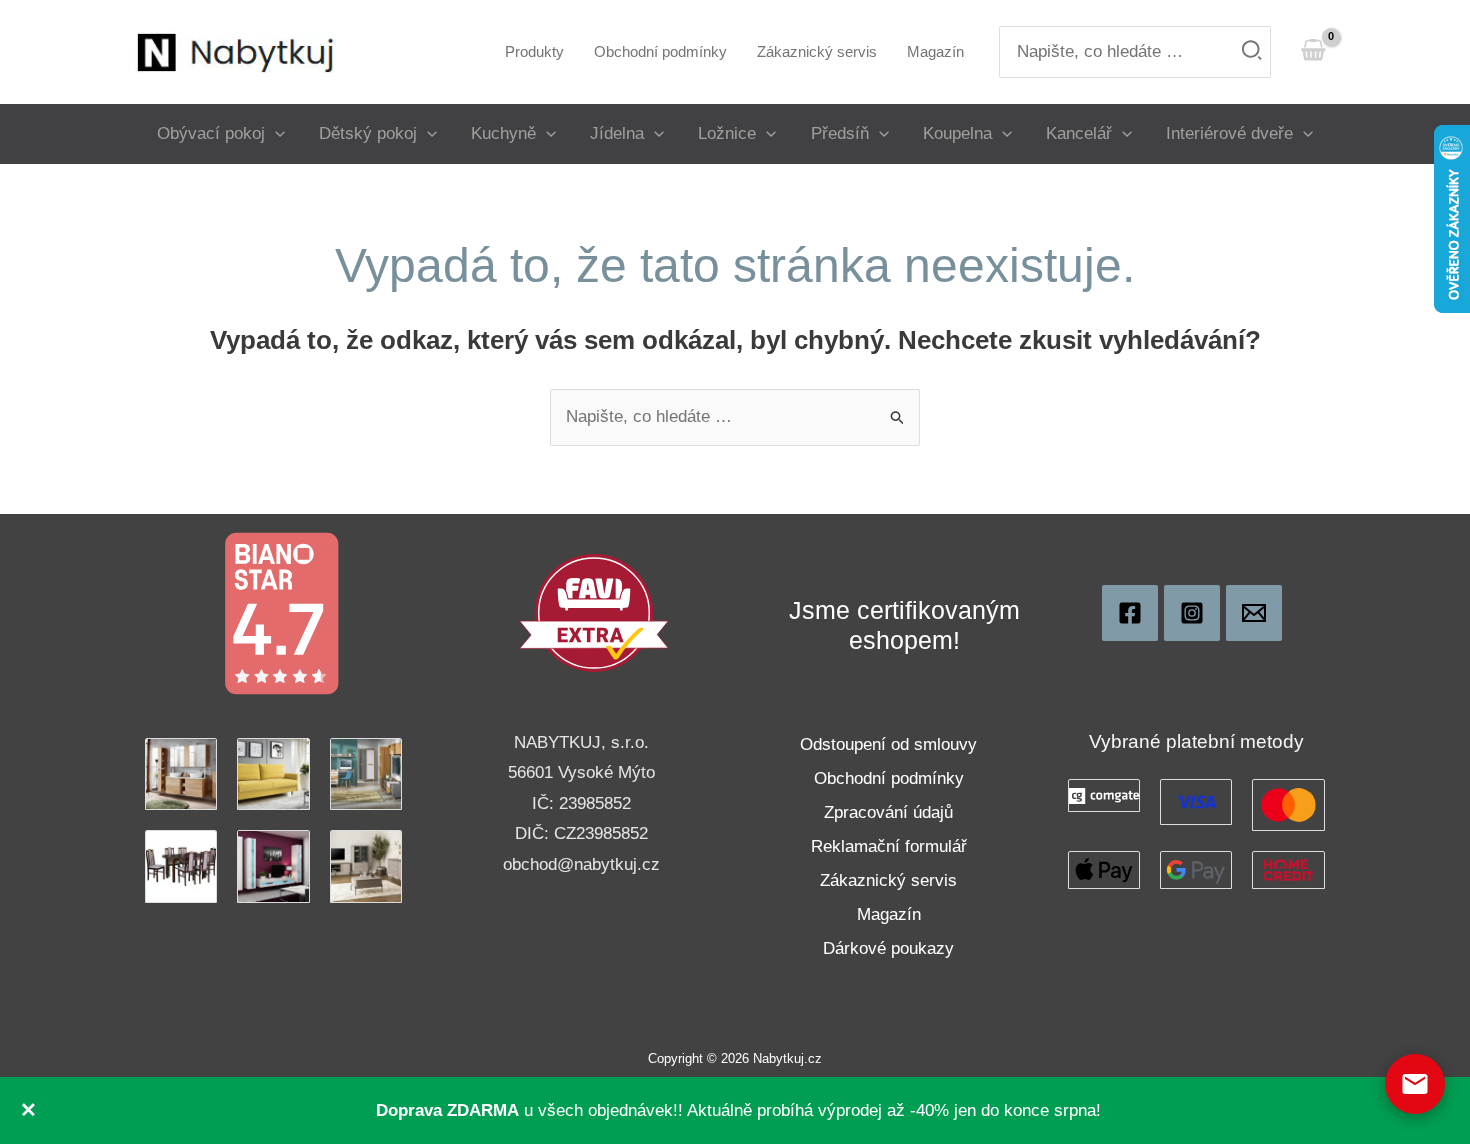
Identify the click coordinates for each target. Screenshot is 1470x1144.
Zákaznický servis (888, 880)
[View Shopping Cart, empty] (1313, 51)
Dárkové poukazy (888, 948)
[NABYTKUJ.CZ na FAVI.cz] (594, 612)
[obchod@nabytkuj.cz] (1254, 613)
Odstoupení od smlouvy (888, 744)
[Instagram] (1192, 613)
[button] (275, 133)
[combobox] (1135, 52)
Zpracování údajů (888, 812)
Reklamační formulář (889, 846)
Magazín (889, 914)
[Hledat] (1252, 52)
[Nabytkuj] (1130, 613)
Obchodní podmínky (889, 778)
